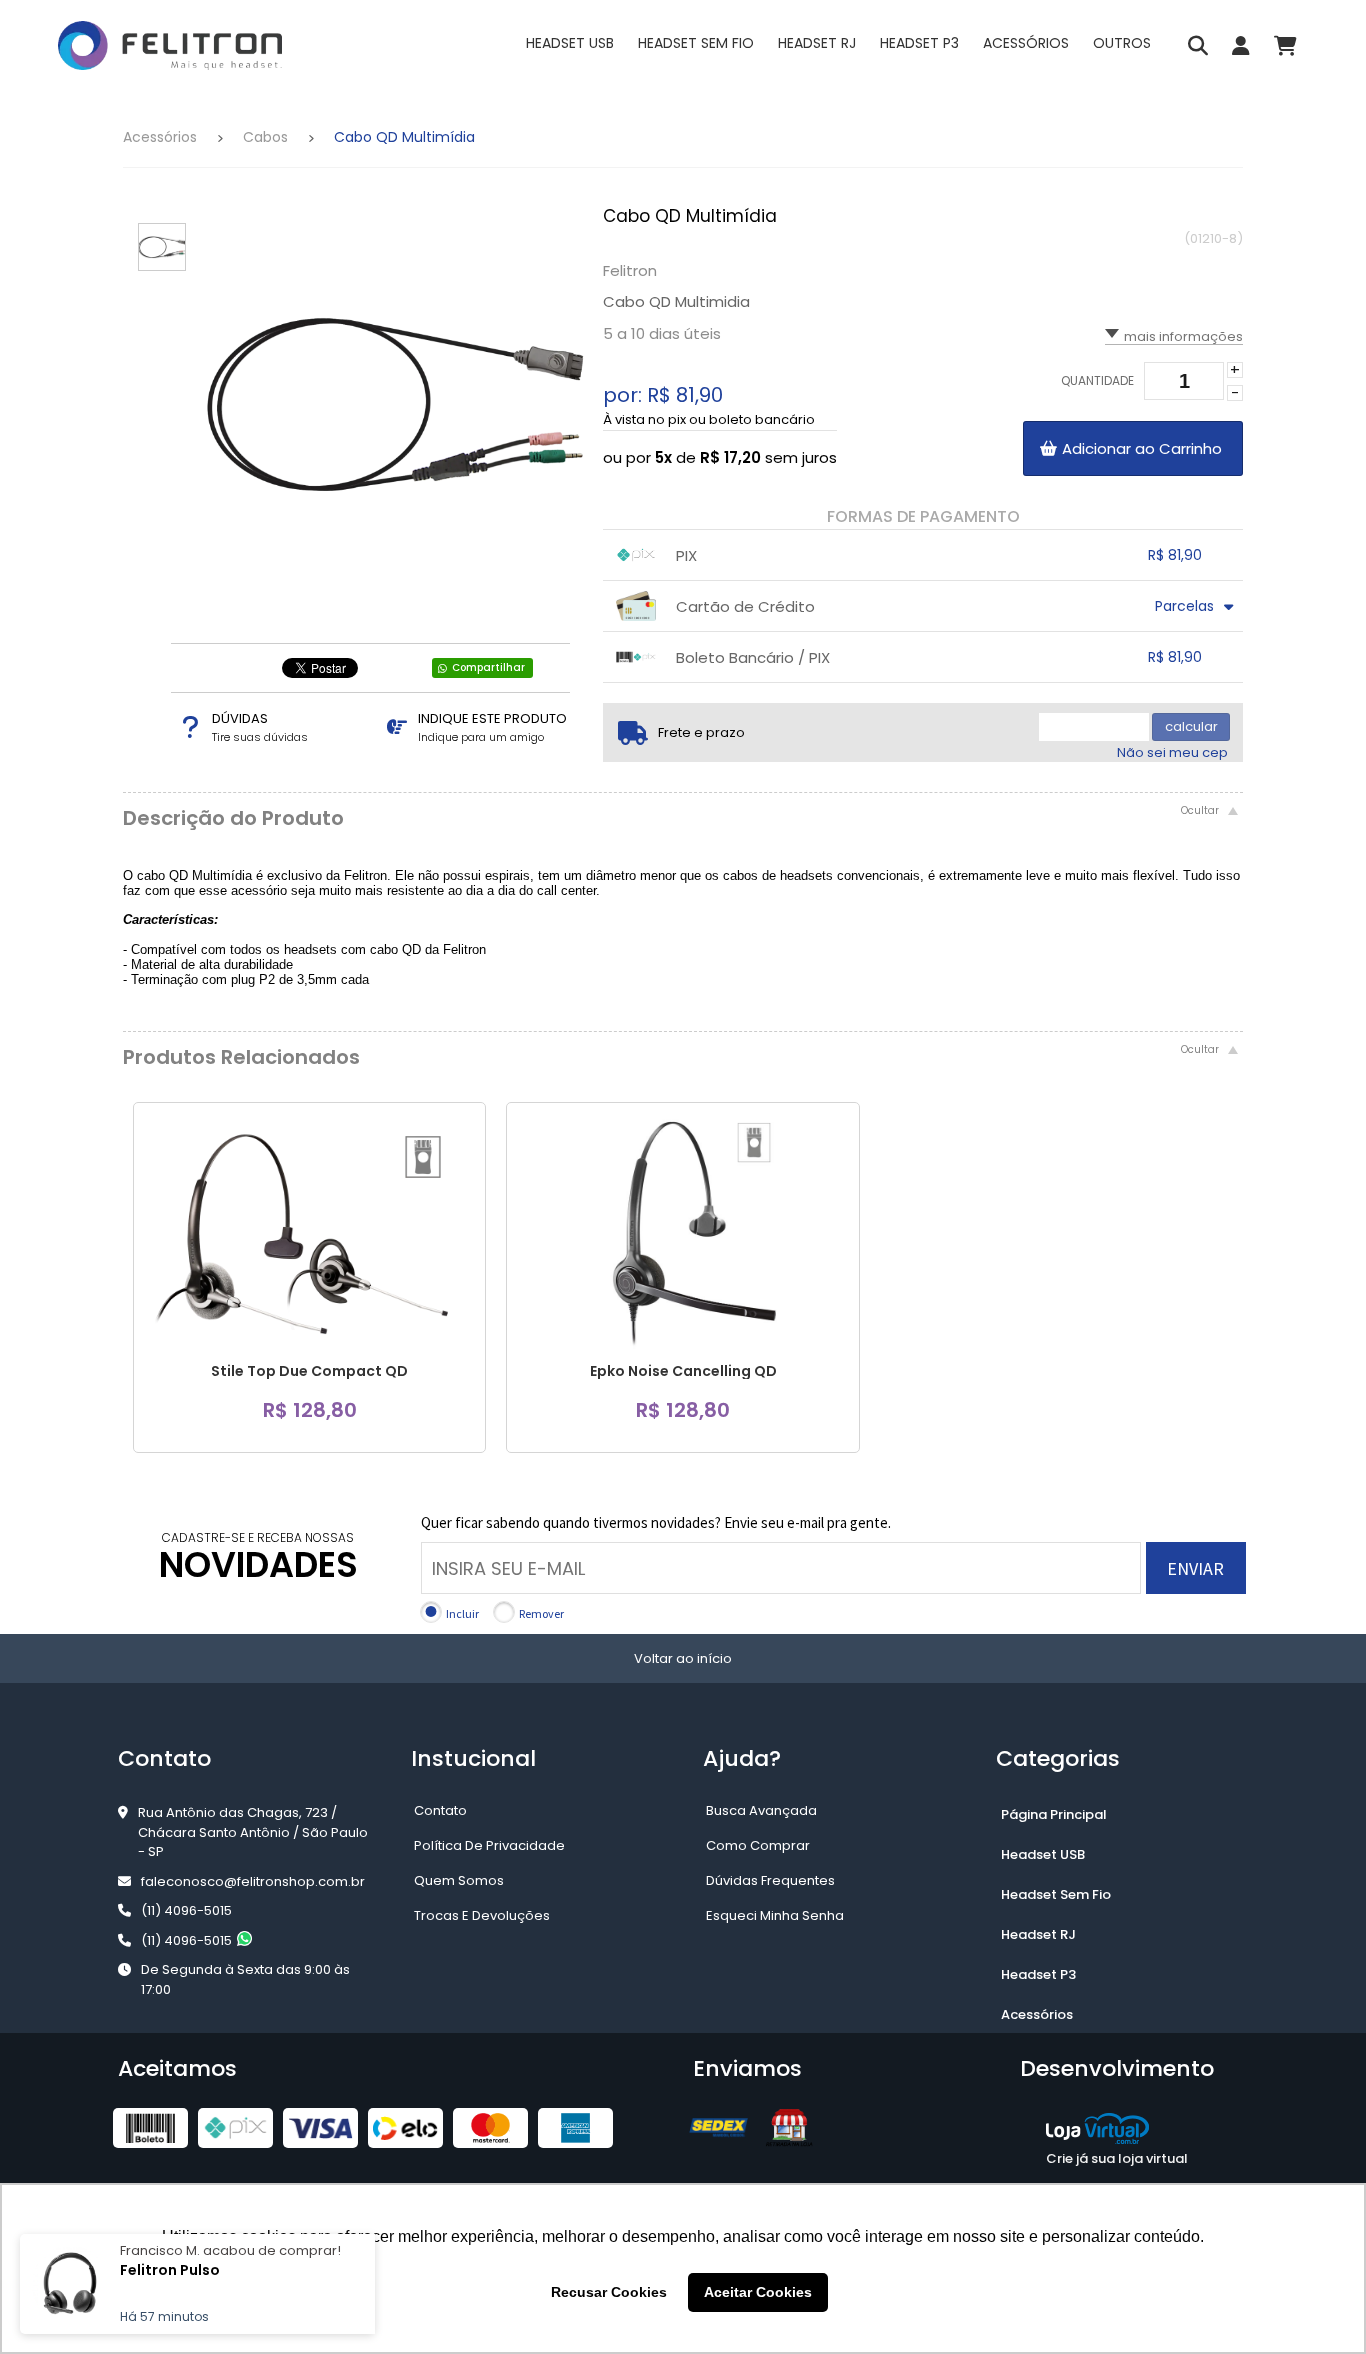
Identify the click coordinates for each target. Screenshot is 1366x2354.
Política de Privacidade (489, 1845)
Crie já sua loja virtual (1117, 2158)
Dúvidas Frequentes (770, 1880)
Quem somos (459, 1880)
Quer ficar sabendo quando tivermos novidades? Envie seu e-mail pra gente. (656, 1522)
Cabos (265, 137)
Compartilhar (488, 667)
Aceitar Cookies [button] (758, 2292)
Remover (541, 1613)
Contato (440, 1810)
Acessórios (160, 137)
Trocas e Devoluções (482, 1915)
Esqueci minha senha (775, 1915)
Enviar (1195, 1568)
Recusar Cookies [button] (609, 2292)
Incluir (462, 1613)
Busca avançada (761, 1810)
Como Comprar (758, 1845)
